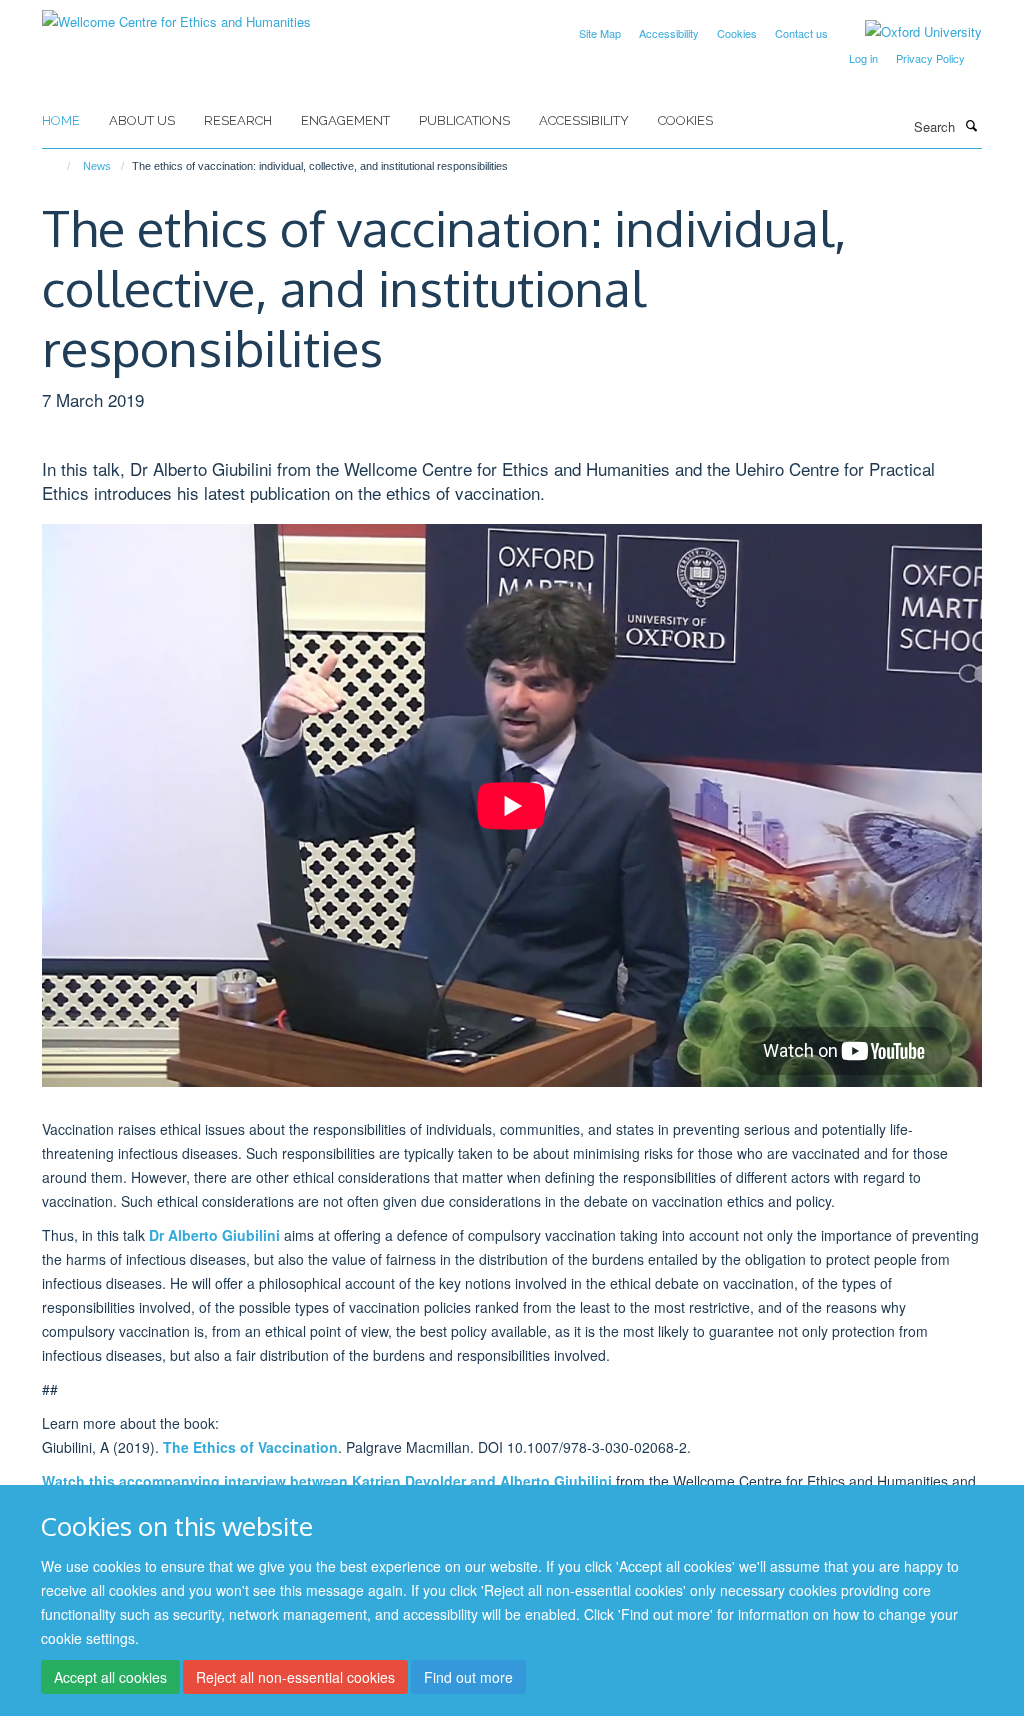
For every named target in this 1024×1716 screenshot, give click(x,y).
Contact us (801, 33)
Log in (863, 58)
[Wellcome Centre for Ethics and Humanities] (176, 14)
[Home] (59, 166)
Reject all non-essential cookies (295, 1677)
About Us (142, 120)
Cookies (737, 33)
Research (238, 120)
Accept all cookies (110, 1677)
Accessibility (669, 33)
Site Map (600, 33)
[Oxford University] (908, 32)
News (97, 166)
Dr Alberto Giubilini (214, 1235)
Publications (464, 120)
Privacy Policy (930, 58)
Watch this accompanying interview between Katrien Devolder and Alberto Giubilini (327, 1481)
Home (61, 120)
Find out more (468, 1677)
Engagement (345, 120)
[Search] (971, 125)
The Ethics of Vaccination (250, 1447)
